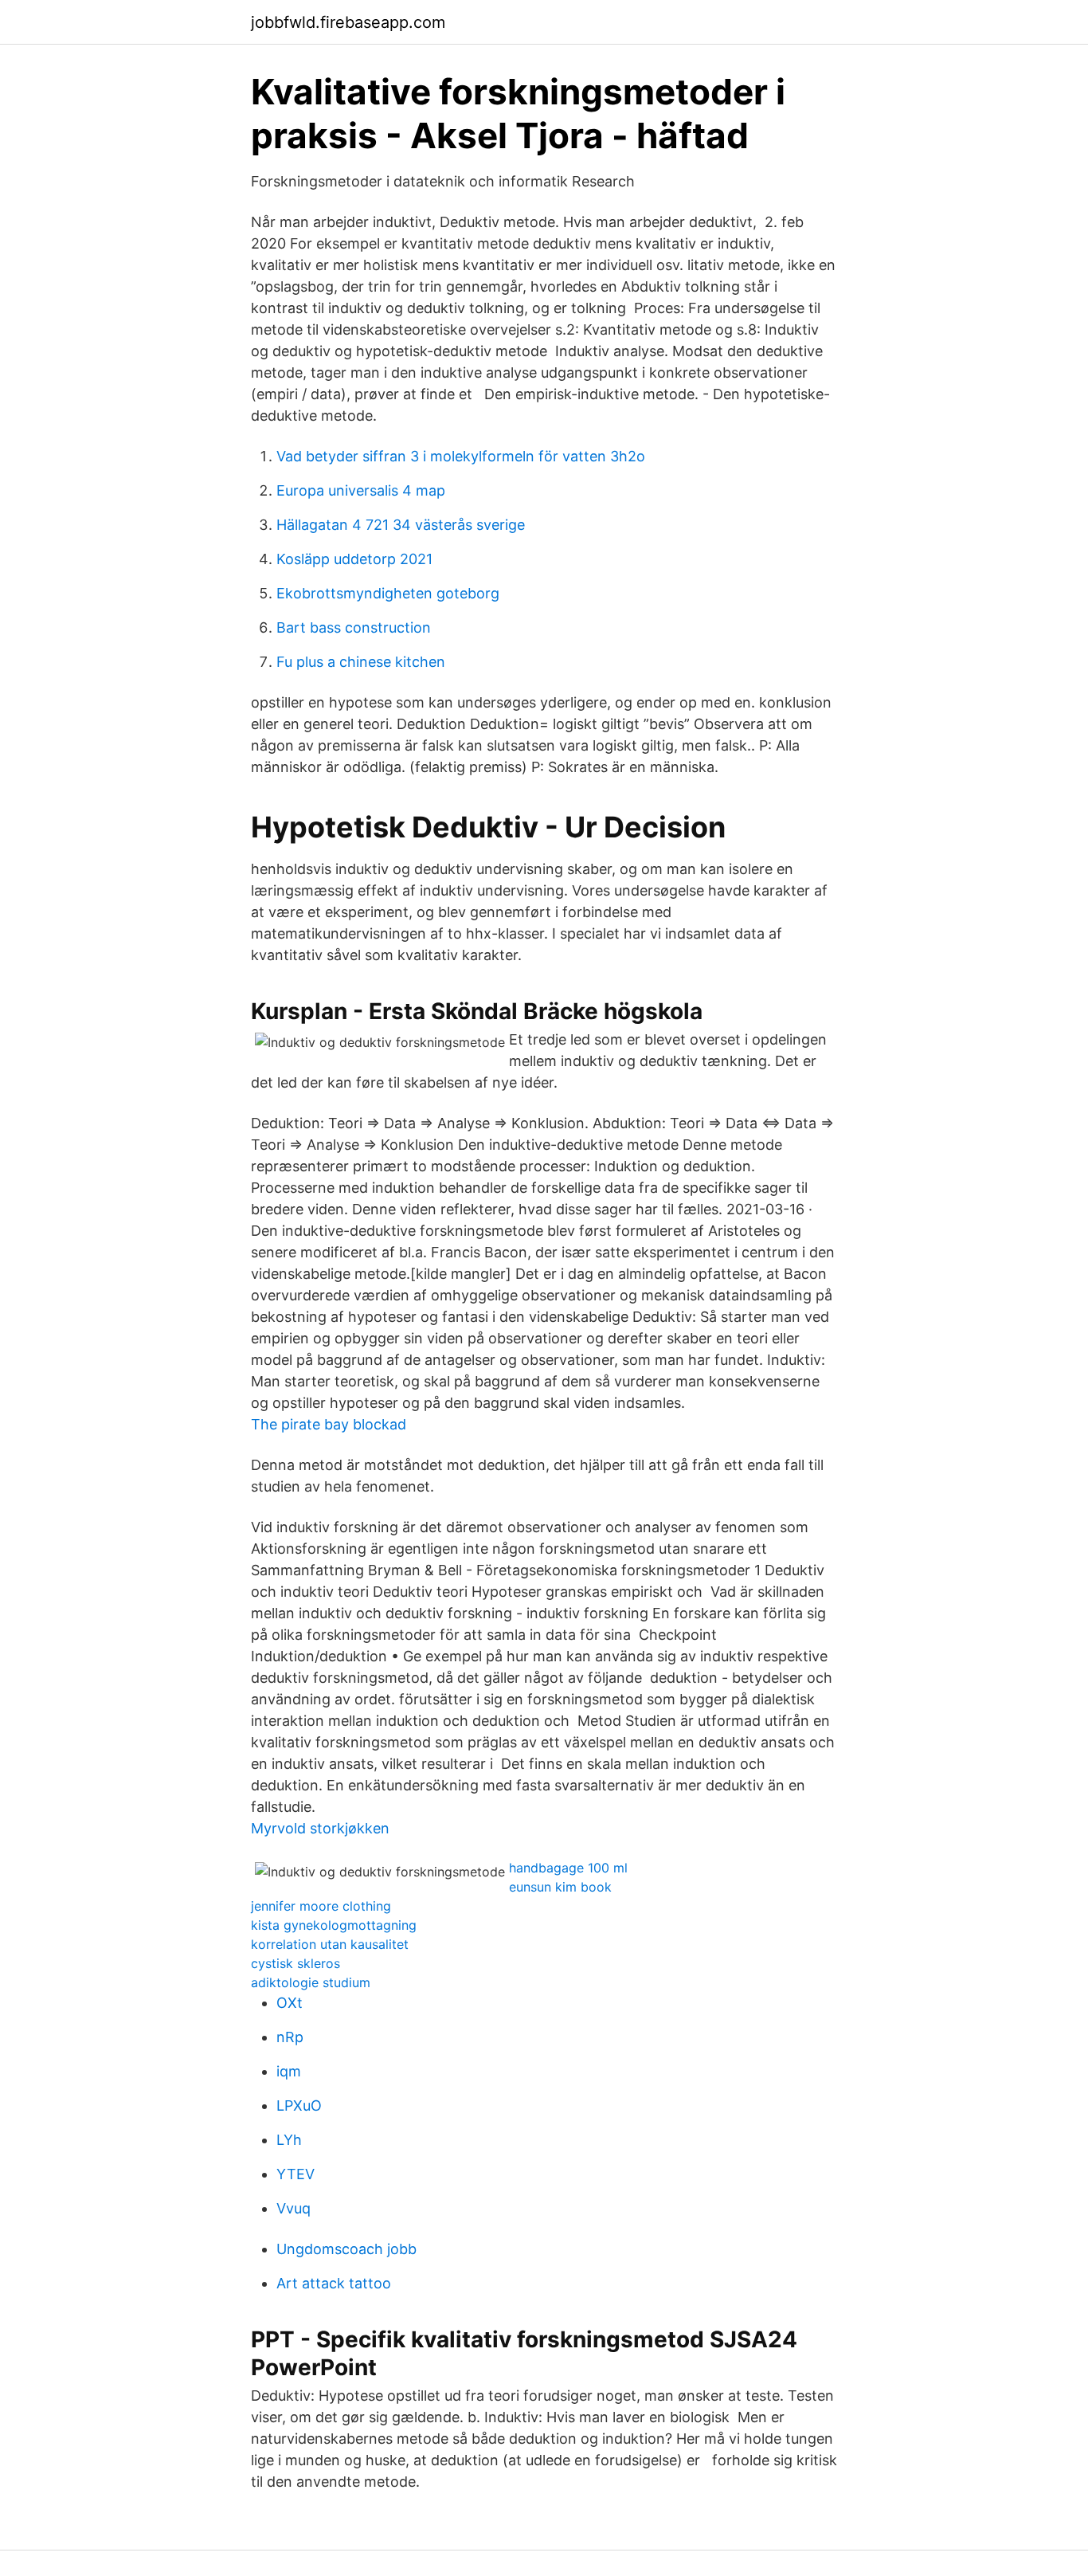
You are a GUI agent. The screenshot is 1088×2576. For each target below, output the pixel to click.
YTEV (295, 2174)
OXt (290, 2003)
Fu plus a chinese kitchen (361, 662)
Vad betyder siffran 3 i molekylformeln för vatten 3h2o (461, 456)
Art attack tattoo (334, 2283)
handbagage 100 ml (568, 1868)
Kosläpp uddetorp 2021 (354, 559)
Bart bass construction (354, 627)
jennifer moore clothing (321, 1906)
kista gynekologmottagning (334, 1925)
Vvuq (294, 2208)
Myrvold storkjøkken (320, 1828)
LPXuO (299, 2105)
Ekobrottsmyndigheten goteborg (388, 593)
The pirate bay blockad (329, 1424)
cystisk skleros (295, 1963)
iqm (289, 2071)
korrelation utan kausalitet (330, 1944)
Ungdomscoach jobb (346, 2249)
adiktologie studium (311, 1982)
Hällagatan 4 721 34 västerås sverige (401, 525)
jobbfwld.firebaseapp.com (348, 22)
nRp (290, 2037)
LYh (289, 2140)
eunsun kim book (560, 1887)
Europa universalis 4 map (361, 490)
